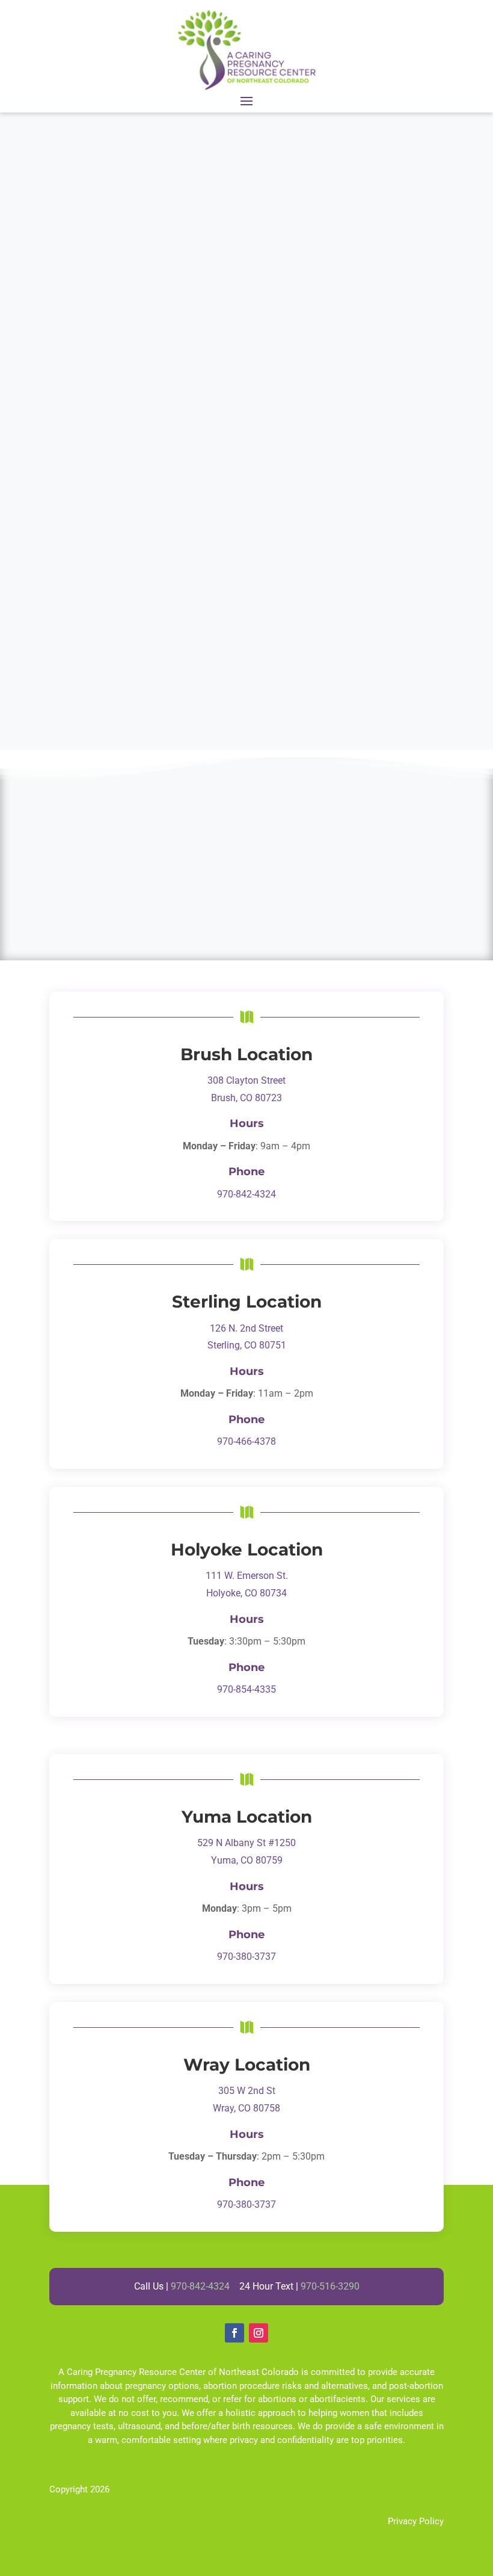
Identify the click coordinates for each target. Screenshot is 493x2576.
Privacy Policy (416, 2521)
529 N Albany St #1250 (246, 1843)
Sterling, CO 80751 (247, 1345)
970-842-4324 (246, 1194)
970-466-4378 (246, 1441)
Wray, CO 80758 (246, 2108)
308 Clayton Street (246, 1080)
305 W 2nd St (247, 2091)
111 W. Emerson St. (247, 1576)
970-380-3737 (246, 1957)
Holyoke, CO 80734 (246, 1593)
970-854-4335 (246, 1689)
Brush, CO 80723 (246, 1098)
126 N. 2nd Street (246, 1328)
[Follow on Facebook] (234, 2333)
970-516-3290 (330, 2286)
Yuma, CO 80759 (247, 1860)
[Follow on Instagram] (259, 2333)
